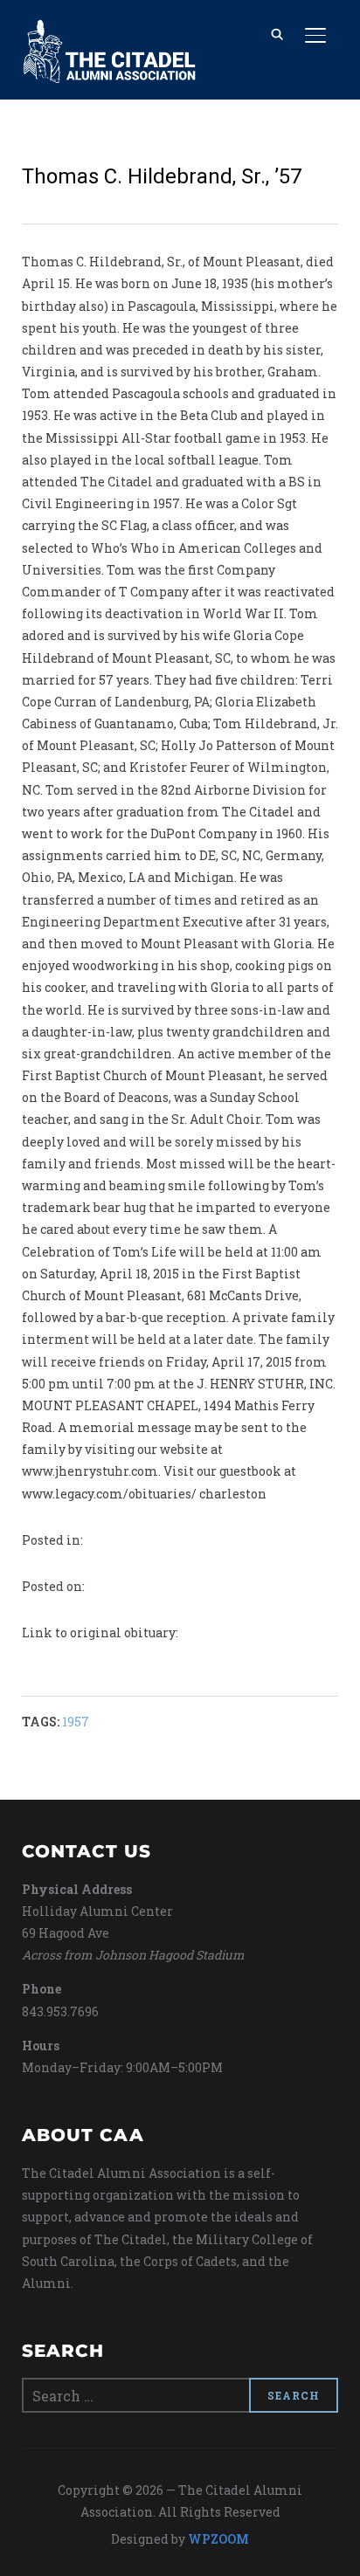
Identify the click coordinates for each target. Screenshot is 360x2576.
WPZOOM (218, 2539)
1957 (76, 1722)
